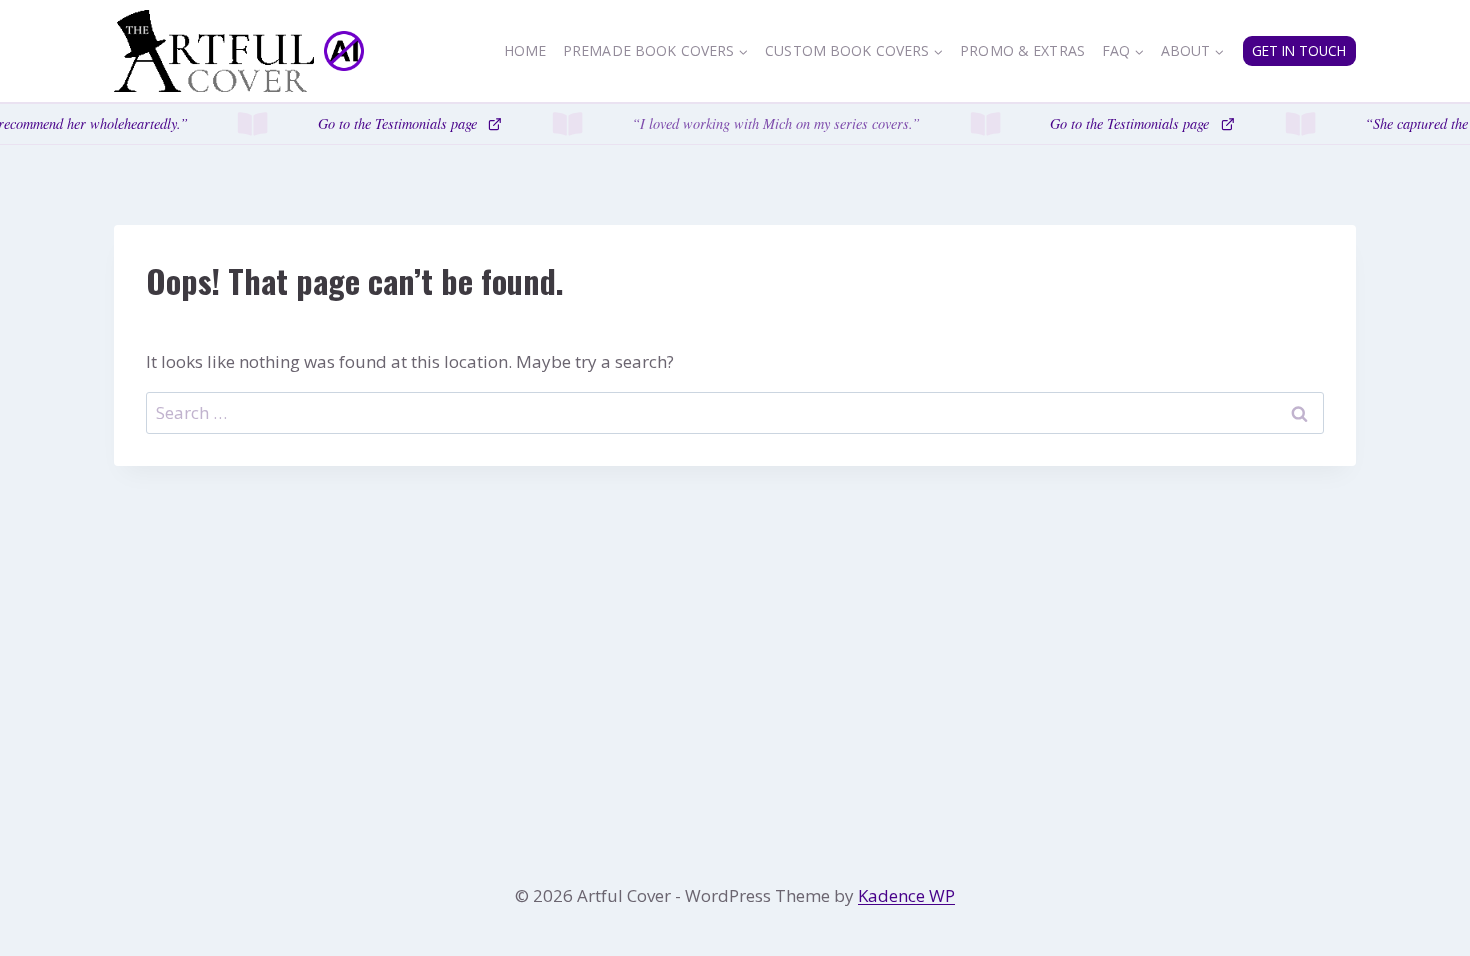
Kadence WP (906, 895)
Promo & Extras (1022, 50)
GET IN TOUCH (1299, 50)
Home (525, 50)
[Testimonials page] (735, 124)
